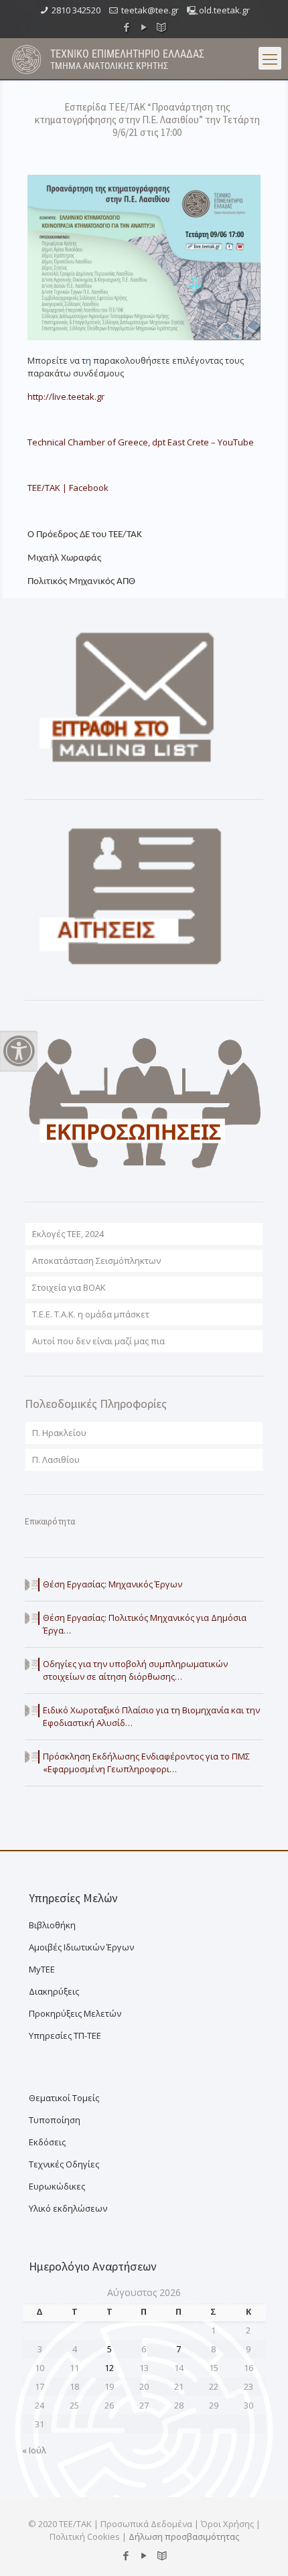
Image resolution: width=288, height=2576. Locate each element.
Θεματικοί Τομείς (64, 2098)
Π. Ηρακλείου (59, 1433)
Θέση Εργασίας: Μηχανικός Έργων (113, 1584)
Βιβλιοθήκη (52, 1925)
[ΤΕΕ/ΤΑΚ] (27, 58)
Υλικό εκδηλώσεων (68, 2208)
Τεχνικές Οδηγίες (64, 2164)
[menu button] (270, 58)
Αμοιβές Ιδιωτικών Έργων (81, 1947)
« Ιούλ (34, 2450)
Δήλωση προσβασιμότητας (184, 2536)
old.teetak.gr (224, 10)
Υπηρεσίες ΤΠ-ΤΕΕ (65, 2035)
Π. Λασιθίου (56, 1459)
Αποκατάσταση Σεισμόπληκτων (96, 1261)
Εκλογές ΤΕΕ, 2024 (68, 1234)
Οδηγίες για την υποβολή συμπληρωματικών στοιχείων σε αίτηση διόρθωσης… (135, 1670)
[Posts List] (162, 27)
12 (109, 2368)
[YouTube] (144, 27)
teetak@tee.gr (150, 10)
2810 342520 (76, 10)
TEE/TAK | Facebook (68, 488)
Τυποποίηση (55, 2120)
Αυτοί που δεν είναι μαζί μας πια (98, 1341)
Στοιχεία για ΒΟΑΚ (69, 1287)
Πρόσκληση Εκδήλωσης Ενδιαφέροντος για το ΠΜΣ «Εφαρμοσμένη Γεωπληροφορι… (146, 1763)
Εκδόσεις (47, 2142)
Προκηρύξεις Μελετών (75, 2013)
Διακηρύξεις (54, 1991)
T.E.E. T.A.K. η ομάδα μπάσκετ (91, 1314)
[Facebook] (127, 27)
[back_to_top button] (261, 2549)
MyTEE (42, 1969)
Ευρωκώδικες (57, 2186)
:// (66, 397)
